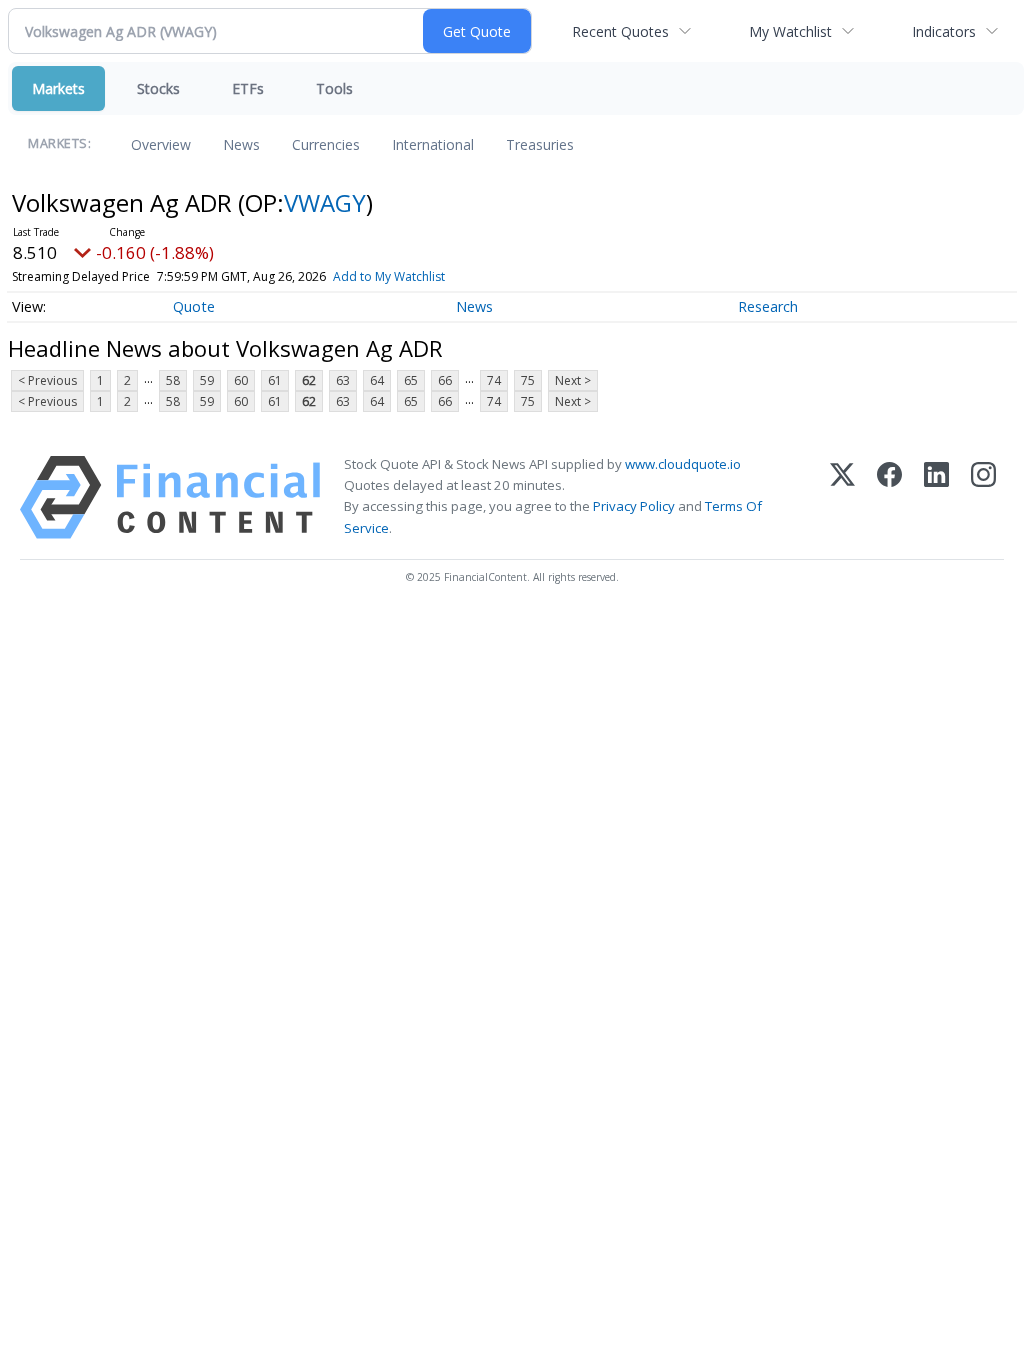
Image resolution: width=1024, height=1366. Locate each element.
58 (173, 380)
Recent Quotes (620, 31)
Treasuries (540, 144)
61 (275, 380)
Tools (334, 88)
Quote (194, 306)
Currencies (326, 144)
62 (309, 380)
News (241, 144)
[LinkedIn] (936, 497)
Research (768, 306)
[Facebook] (889, 497)
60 (241, 380)
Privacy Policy (634, 506)
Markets (58, 88)
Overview (161, 144)
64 (377, 380)
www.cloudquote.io (683, 464)
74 (494, 380)
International (433, 144)
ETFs (248, 88)
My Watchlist (790, 31)
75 (528, 380)
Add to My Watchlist (389, 276)
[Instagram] (983, 497)
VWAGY (325, 202)
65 (411, 380)
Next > (573, 380)
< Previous (47, 380)
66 (445, 380)
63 (343, 380)
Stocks (158, 88)
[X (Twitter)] (842, 497)
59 (207, 380)
